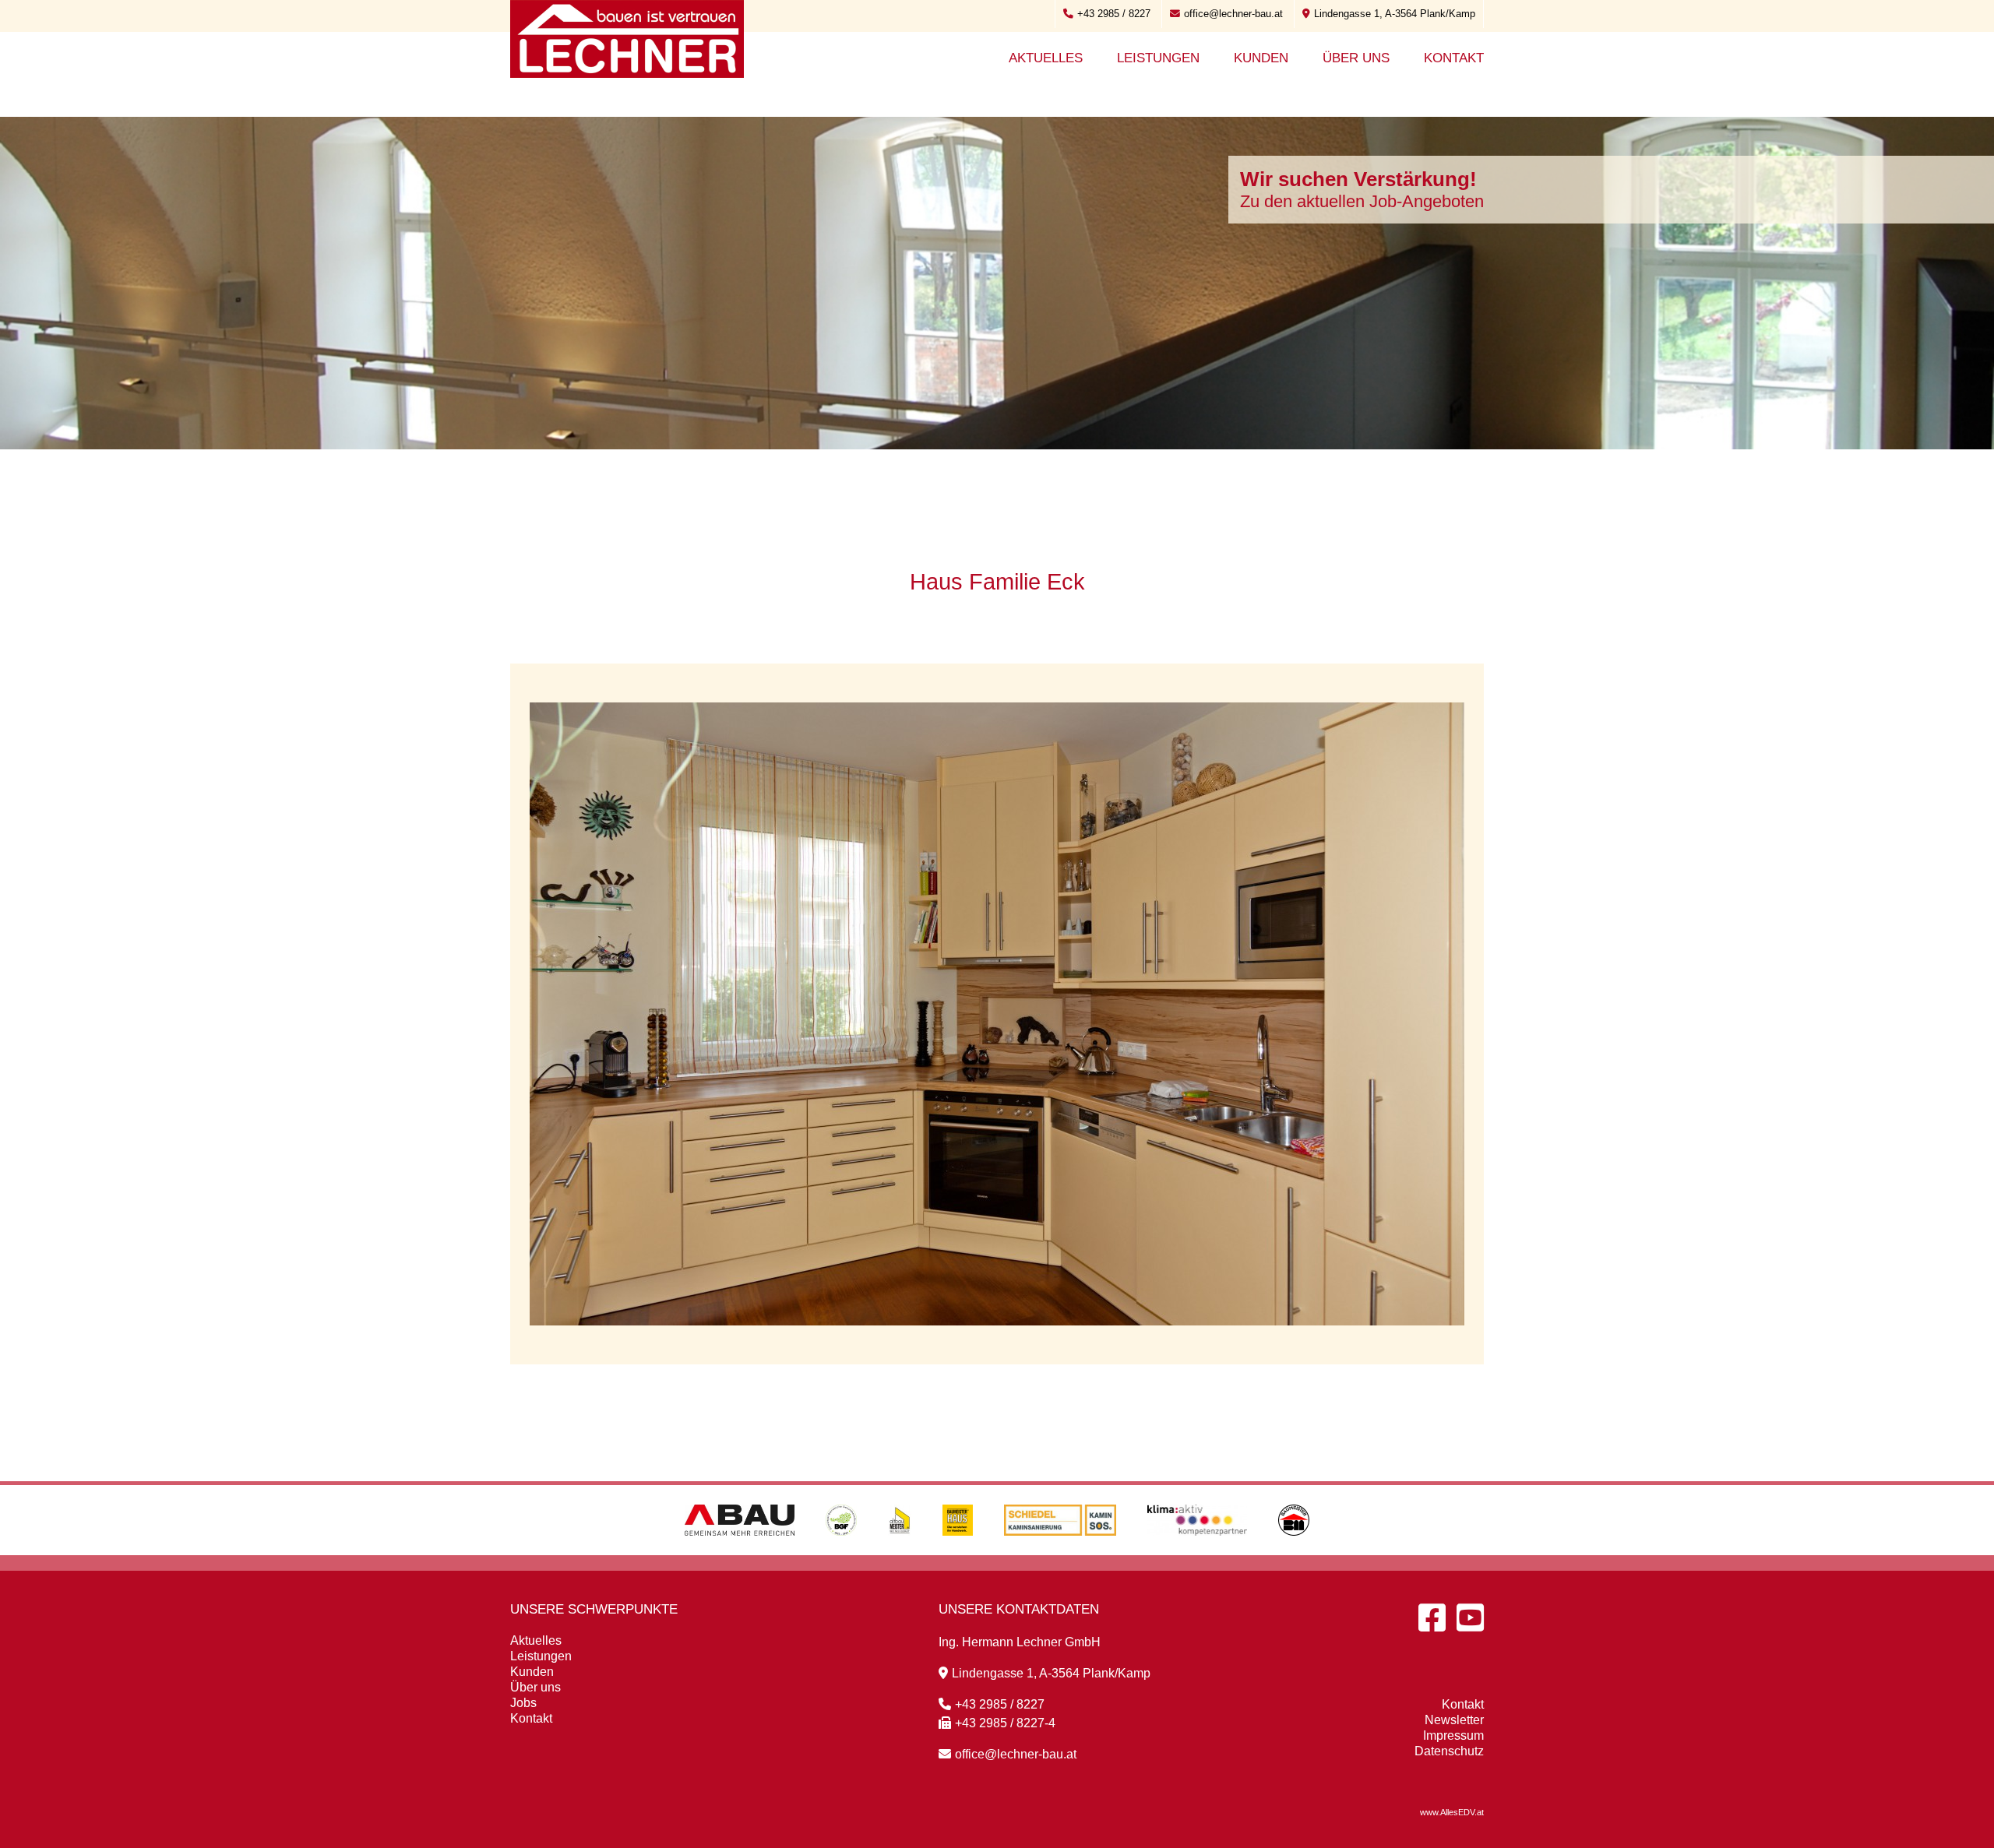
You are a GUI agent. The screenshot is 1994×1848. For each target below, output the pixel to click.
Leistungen (1158, 58)
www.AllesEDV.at (1452, 1812)
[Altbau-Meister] (900, 1551)
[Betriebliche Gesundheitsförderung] (841, 1551)
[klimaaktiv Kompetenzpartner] (1198, 1551)
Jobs (523, 1703)
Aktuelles (1046, 58)
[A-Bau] (740, 1551)
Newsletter (1454, 1720)
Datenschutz (1449, 1751)
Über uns (1356, 58)
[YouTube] (1470, 1617)
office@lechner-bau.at (1233, 14)
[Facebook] (1432, 1617)
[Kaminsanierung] (1060, 1551)
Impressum (1453, 1735)
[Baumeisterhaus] (958, 1551)
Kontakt (1454, 58)
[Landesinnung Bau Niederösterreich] (1294, 1551)
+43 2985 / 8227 (1114, 14)
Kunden (1261, 58)
